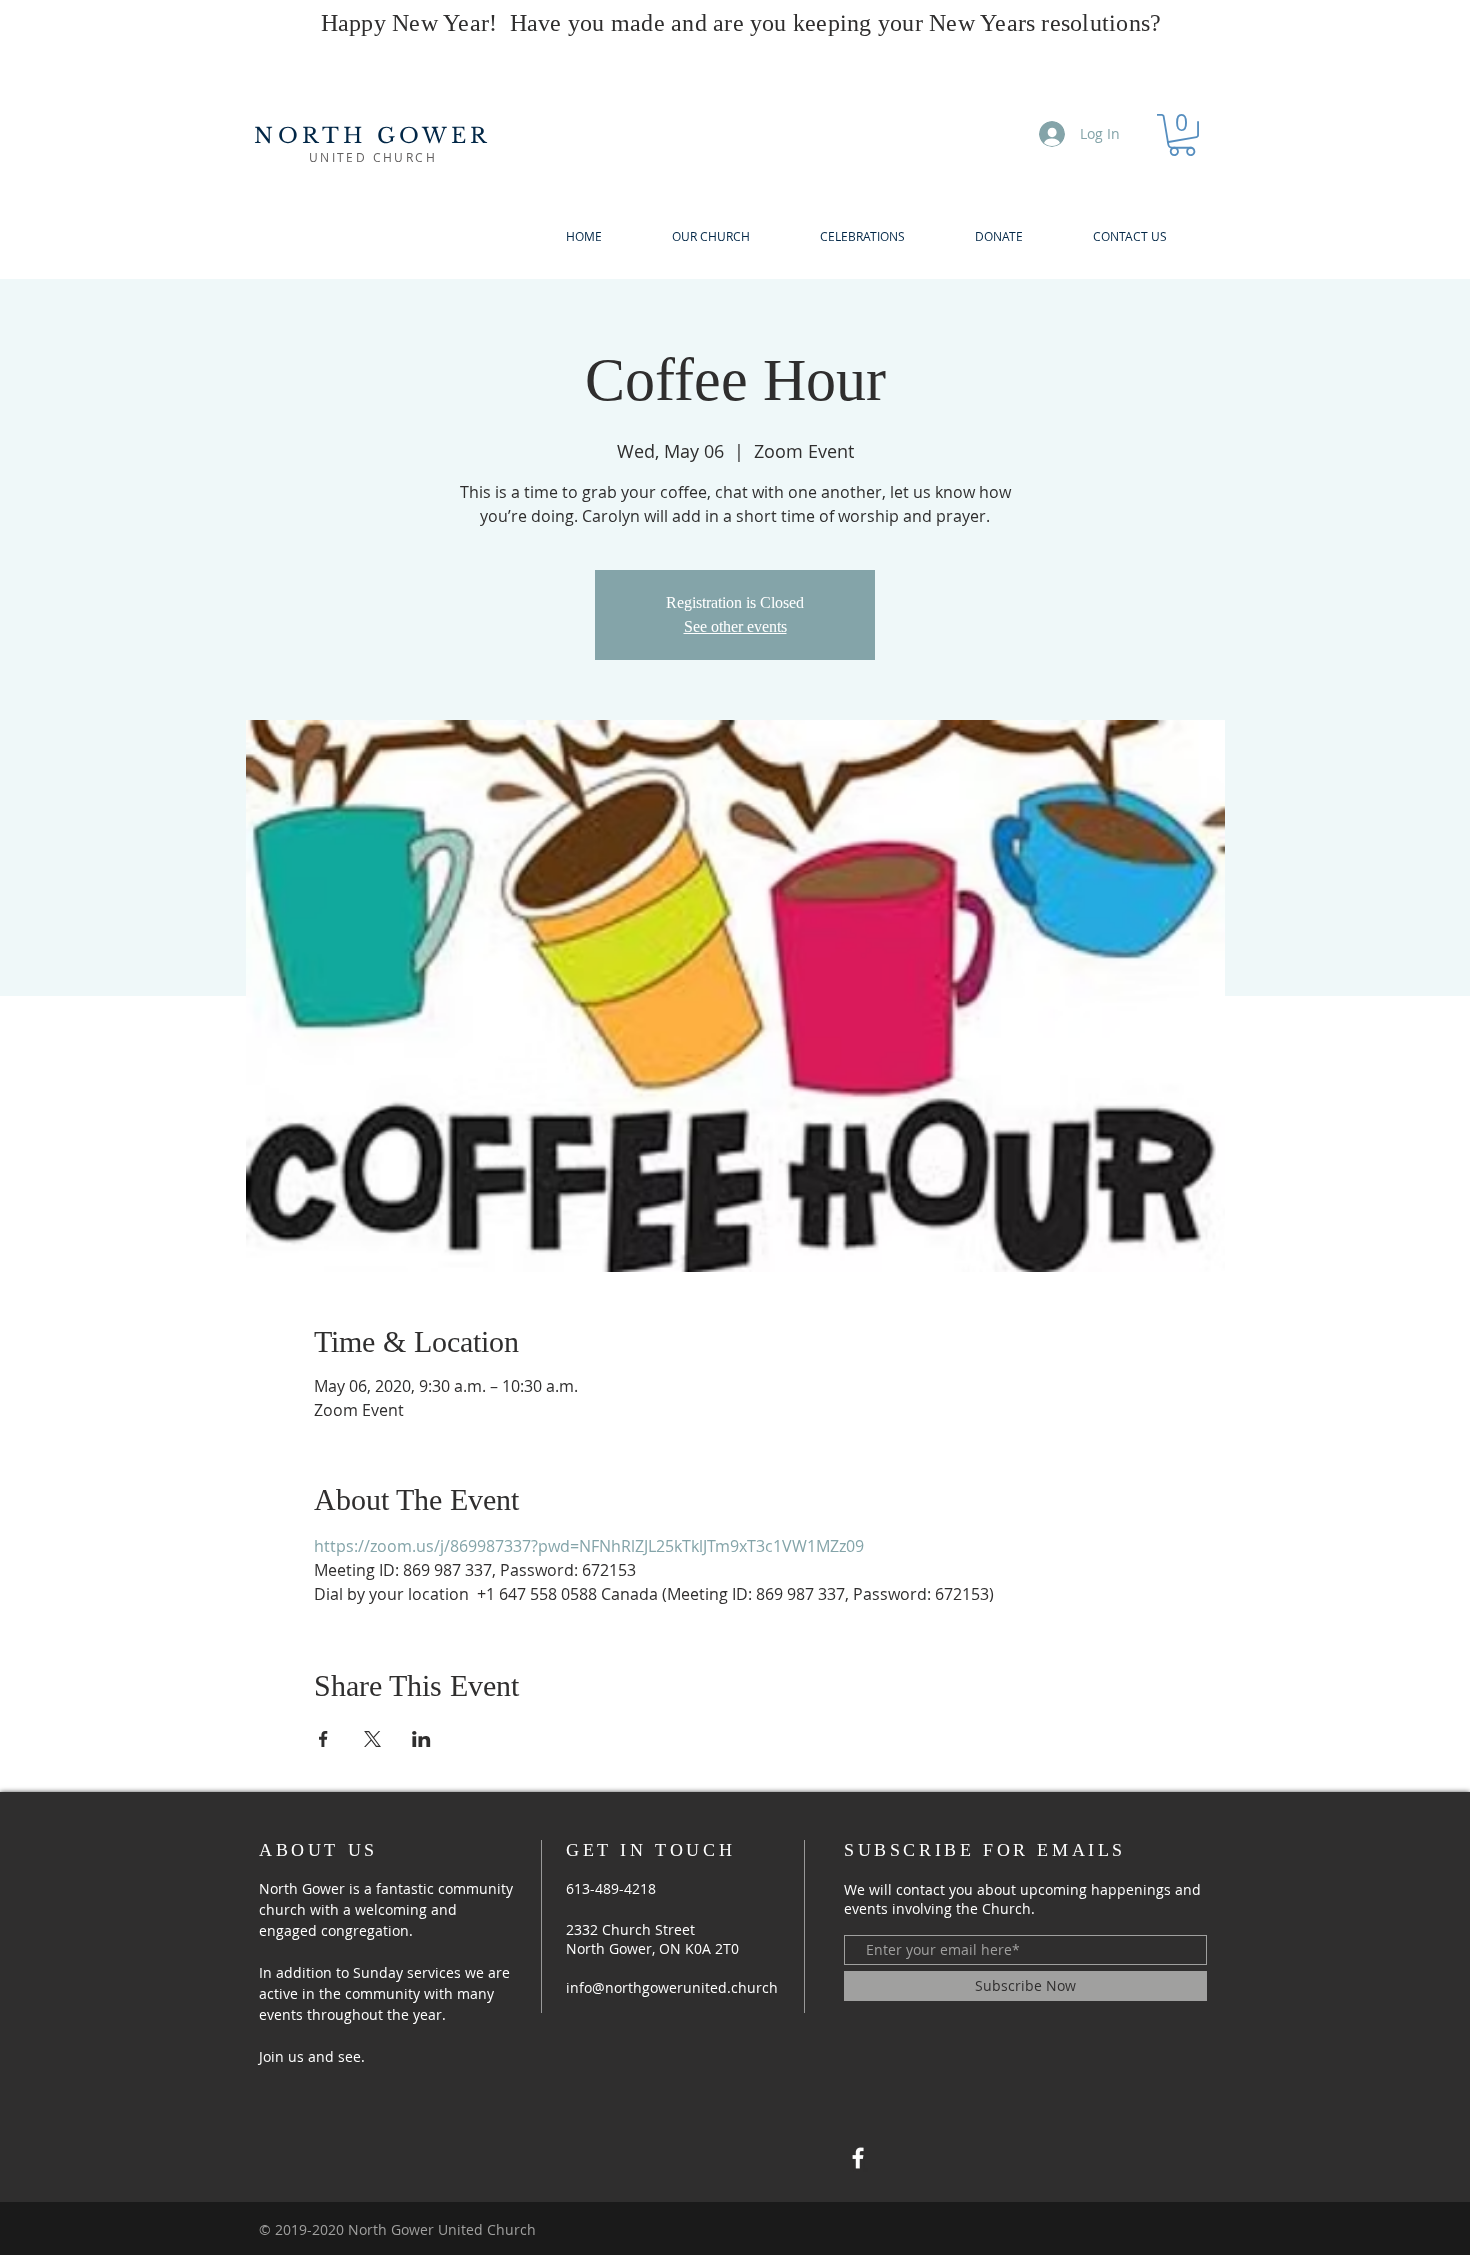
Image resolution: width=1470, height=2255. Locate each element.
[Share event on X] (372, 1739)
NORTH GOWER (372, 136)
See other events (735, 626)
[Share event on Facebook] (323, 1739)
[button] (1182, 135)
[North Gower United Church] (858, 2158)
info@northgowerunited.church (672, 1987)
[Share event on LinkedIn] (421, 1739)
